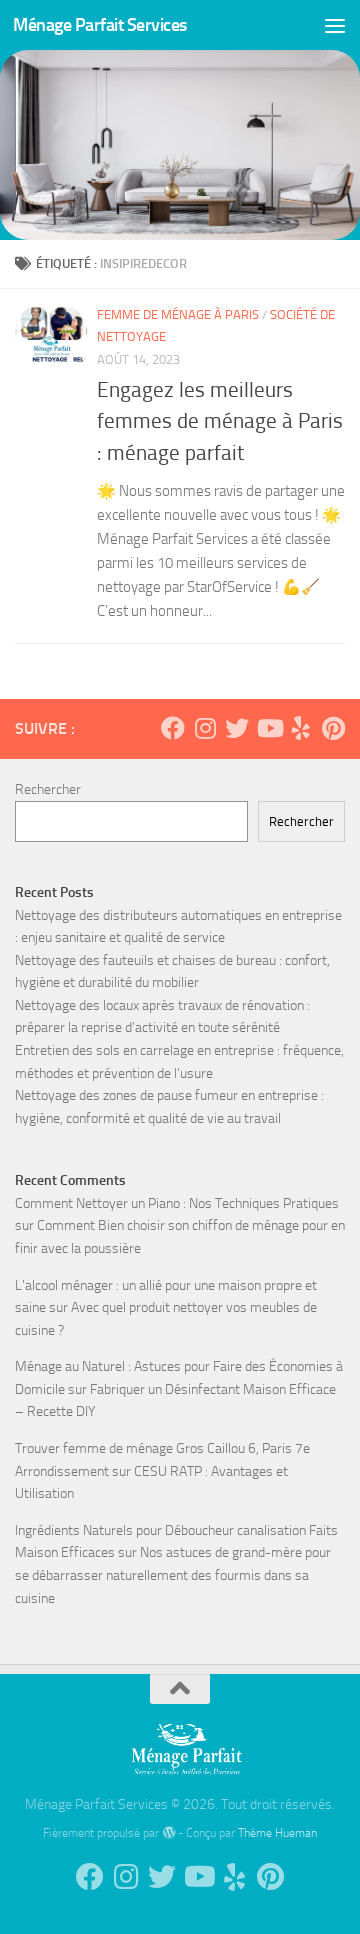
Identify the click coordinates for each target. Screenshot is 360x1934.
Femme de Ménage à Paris (178, 314)
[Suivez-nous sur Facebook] (173, 728)
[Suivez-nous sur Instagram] (205, 728)
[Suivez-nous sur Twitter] (237, 728)
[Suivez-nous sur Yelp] (301, 728)
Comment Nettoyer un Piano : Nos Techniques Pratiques (177, 1203)
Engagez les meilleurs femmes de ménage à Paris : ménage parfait (220, 421)
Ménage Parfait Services (100, 25)
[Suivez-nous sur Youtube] (269, 728)
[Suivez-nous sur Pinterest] (333, 728)
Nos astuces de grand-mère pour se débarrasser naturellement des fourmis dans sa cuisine (173, 1575)
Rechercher (48, 789)
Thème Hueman (277, 1832)
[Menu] (335, 25)
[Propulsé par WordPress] (168, 1833)
